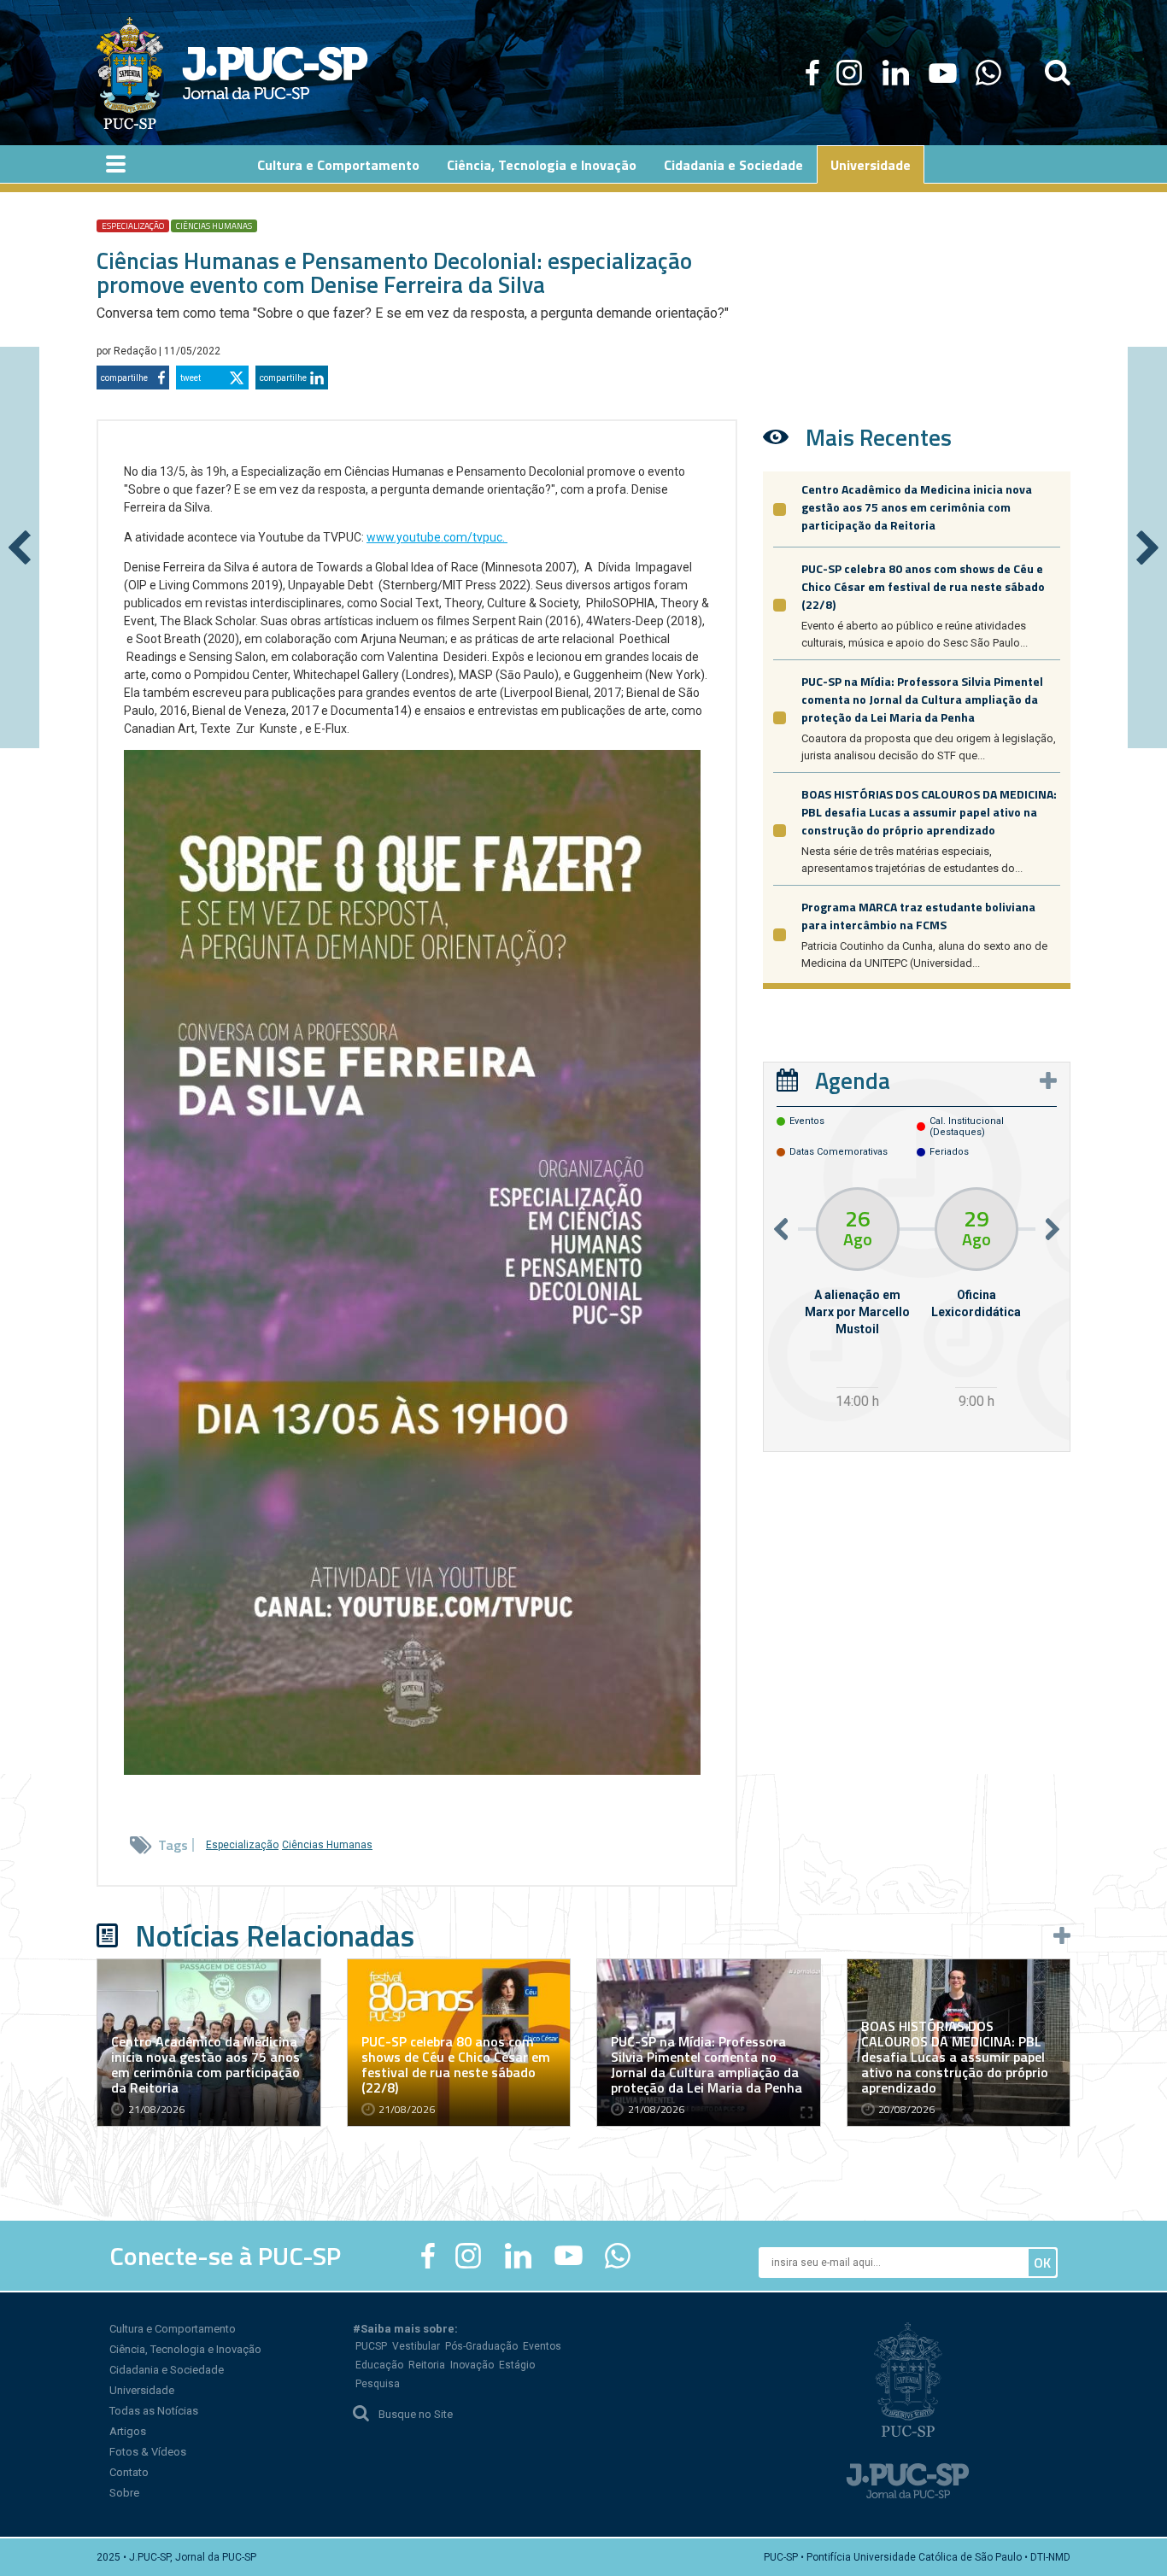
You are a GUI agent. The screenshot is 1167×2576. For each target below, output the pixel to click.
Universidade (142, 2390)
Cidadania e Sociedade (167, 2370)
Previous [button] (781, 1229)
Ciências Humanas (214, 226)
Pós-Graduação (481, 2346)
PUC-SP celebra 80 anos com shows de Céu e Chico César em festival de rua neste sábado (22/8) (923, 586)
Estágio (517, 2365)
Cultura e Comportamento (173, 2329)
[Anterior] (20, 547)
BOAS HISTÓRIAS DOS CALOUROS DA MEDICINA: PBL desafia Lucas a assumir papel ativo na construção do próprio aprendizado (929, 812)
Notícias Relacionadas (275, 1935)
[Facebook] (812, 73)
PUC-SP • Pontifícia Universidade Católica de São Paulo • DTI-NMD (917, 2557)
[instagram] (849, 73)
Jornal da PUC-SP (275, 73)
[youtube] (943, 73)
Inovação (472, 2365)
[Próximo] (1147, 547)
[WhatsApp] (988, 73)
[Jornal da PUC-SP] (232, 73)
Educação (379, 2365)
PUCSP (371, 2346)
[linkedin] (895, 73)
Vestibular (416, 2346)
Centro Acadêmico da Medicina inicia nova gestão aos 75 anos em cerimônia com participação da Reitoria (917, 507)
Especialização (133, 226)
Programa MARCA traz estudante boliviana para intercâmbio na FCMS (918, 916)
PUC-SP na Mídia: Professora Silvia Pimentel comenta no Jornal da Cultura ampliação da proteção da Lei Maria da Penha (922, 699)
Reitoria (427, 2365)
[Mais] (1048, 1080)
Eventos (542, 2346)
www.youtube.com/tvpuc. (437, 537)
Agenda (853, 1080)
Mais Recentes (879, 437)
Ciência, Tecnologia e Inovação (185, 2349)
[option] (857, 1300)
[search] (1058, 73)
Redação (136, 351)
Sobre (124, 2493)
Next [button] (1053, 1229)
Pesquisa (378, 2384)
